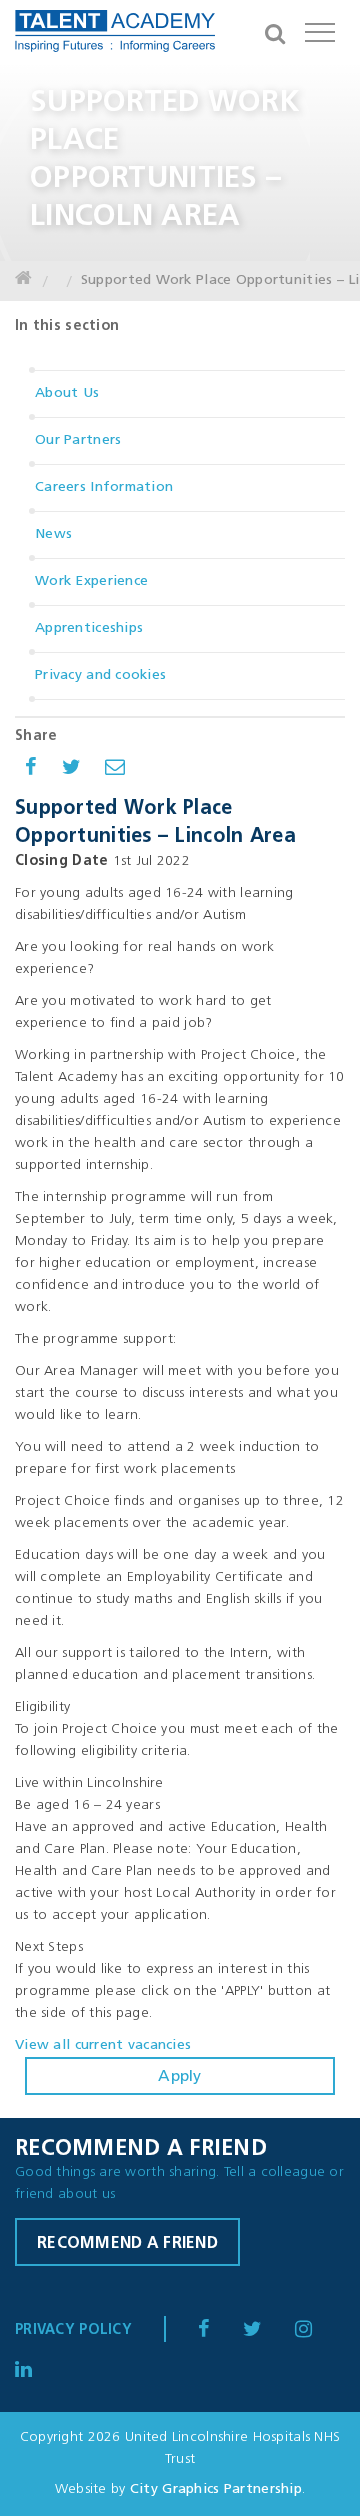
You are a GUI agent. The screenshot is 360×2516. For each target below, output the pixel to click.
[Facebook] (218, 2330)
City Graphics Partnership (216, 2489)
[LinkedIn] (317, 2330)
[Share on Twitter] (71, 770)
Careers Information (104, 487)
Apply (179, 2077)
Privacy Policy (73, 2330)
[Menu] (320, 30)
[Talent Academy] (115, 35)
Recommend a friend (127, 2244)
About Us (67, 393)
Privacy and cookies (100, 675)
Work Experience (91, 581)
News (53, 534)
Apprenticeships (89, 628)
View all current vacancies (103, 2045)
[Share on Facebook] (31, 770)
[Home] (23, 281)
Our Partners (78, 440)
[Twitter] (266, 2330)
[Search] (275, 30)
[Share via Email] (115, 770)
